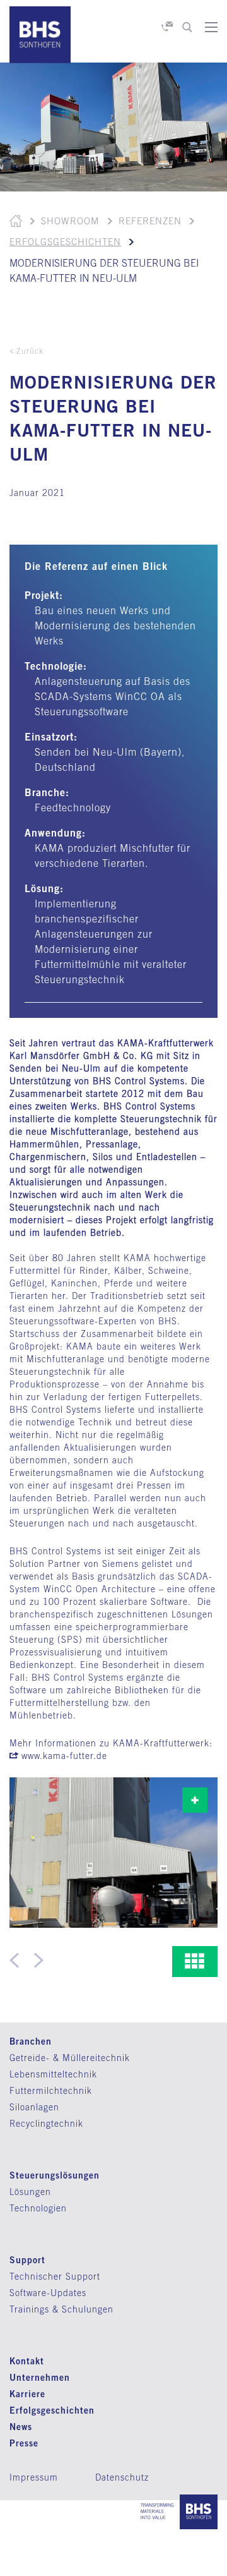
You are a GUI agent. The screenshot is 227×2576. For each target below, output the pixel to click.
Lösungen (30, 2192)
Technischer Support (55, 2277)
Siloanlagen (34, 2107)
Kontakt (27, 2361)
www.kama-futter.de (64, 1756)
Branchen (31, 2041)
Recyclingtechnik (46, 2124)
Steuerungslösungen (55, 2175)
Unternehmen (40, 2377)
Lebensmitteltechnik (53, 2074)
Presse (24, 2443)
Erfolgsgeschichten (65, 242)
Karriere (27, 2394)
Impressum (34, 2477)
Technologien (38, 2208)
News (21, 2427)
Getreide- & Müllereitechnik (70, 2058)
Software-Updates (48, 2293)
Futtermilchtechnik (51, 2091)
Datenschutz (122, 2477)
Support (27, 2260)
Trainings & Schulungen (61, 2309)
